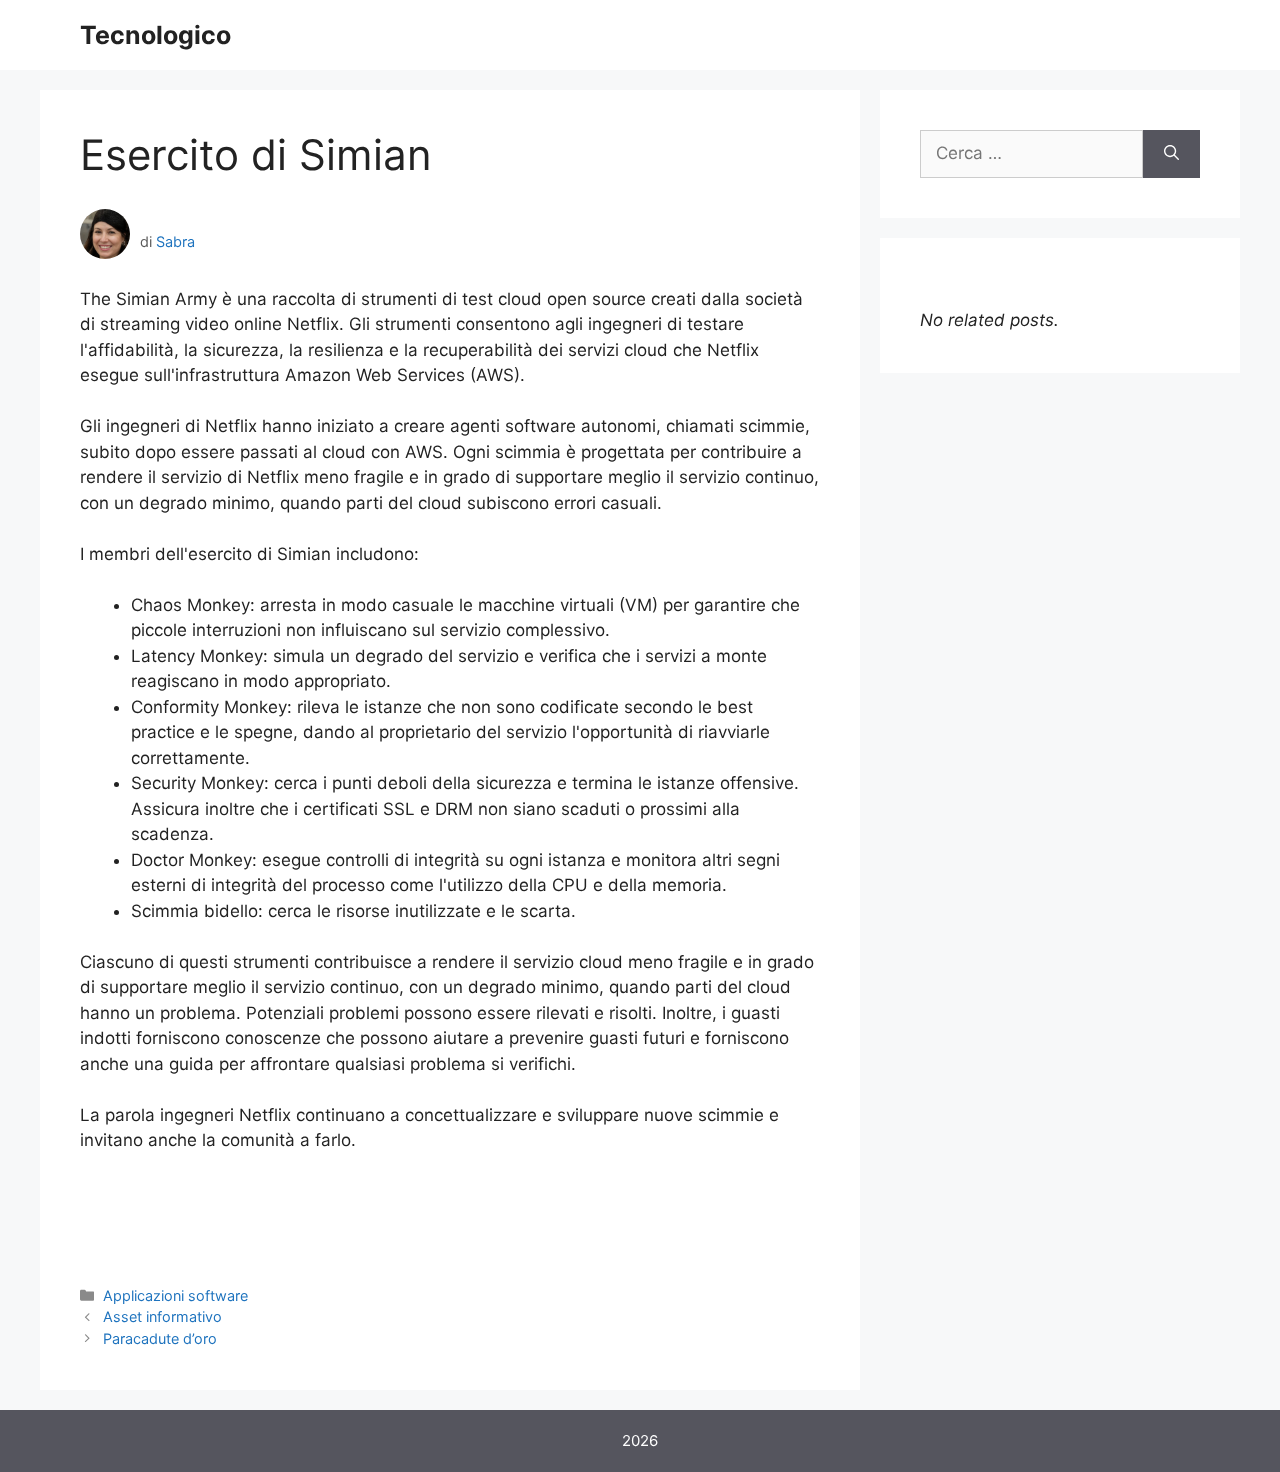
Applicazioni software (175, 1295)
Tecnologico (155, 35)
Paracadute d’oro (160, 1338)
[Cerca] (1171, 154)
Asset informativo (162, 1316)
